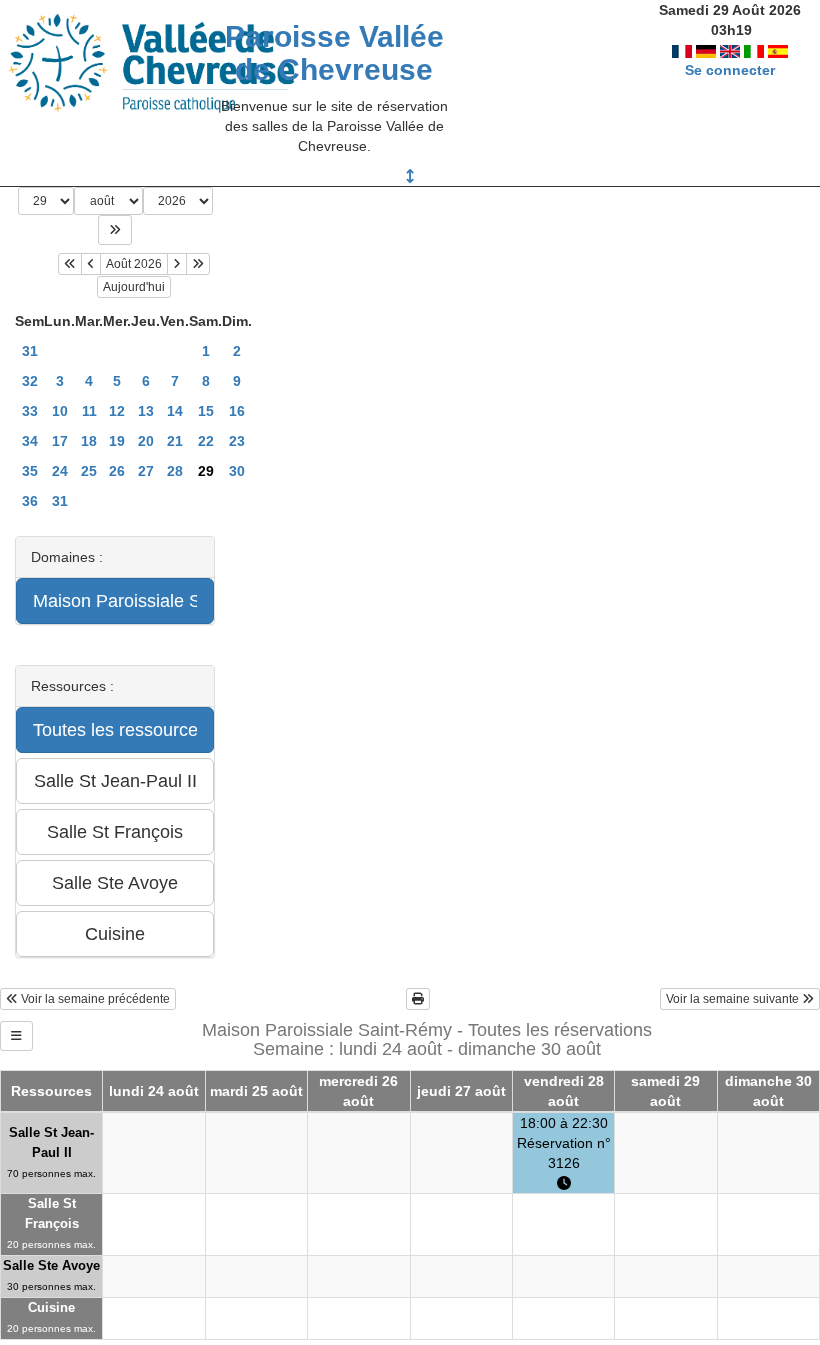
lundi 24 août (154, 1091)
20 (146, 441)
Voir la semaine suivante (734, 999)
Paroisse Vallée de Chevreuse (334, 53)
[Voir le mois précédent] (91, 264)
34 (30, 441)
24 (60, 471)
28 (175, 471)
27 (146, 471)
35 (30, 471)
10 (60, 411)
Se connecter (730, 70)
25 (89, 471)
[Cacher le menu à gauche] (16, 1036)
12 (117, 411)
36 (30, 501)
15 (206, 411)
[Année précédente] (70, 264)
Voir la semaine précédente (94, 999)
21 (175, 441)
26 (117, 471)
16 (237, 411)
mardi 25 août (256, 1091)
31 (30, 351)
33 (30, 411)
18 (89, 441)
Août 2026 (134, 264)
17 (60, 441)
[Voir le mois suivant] (177, 264)
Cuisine (51, 1307)
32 (30, 381)
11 (89, 411)
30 (237, 471)
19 (117, 441)
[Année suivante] (198, 264)
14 (175, 411)
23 (237, 441)
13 (146, 411)
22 (206, 441)
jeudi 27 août (461, 1091)
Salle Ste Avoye (51, 1265)
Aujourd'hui (134, 287)
